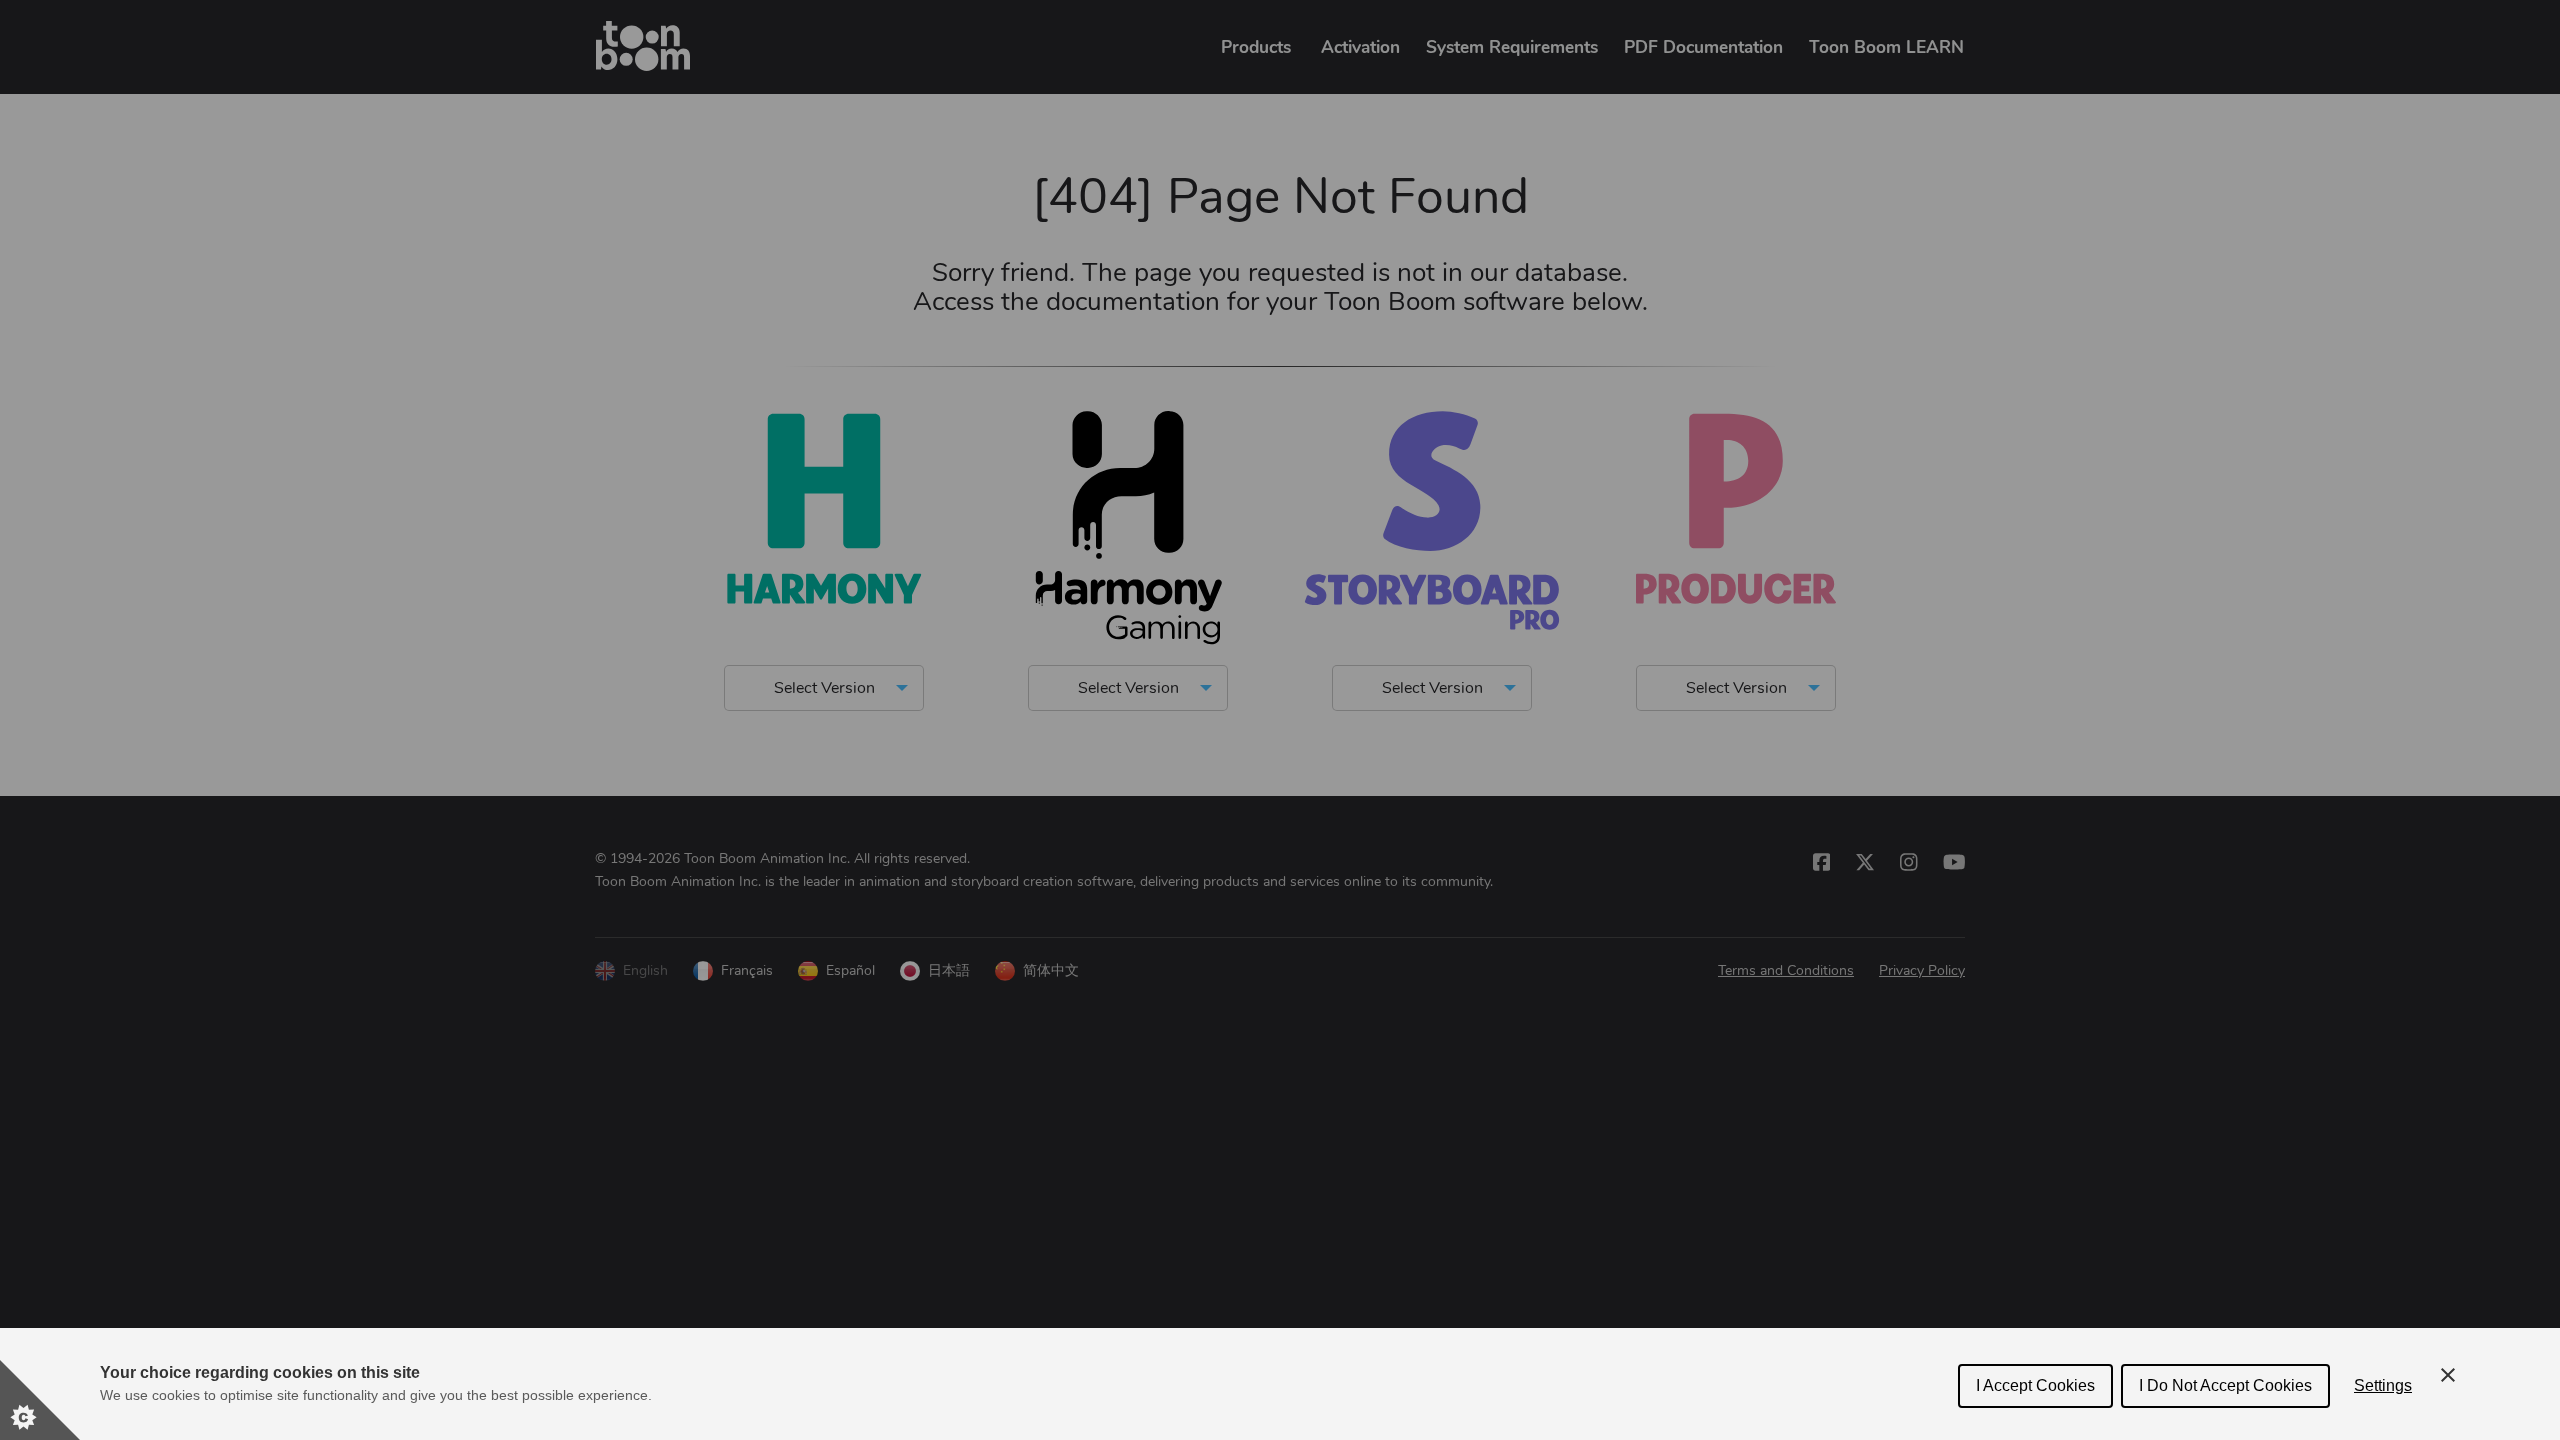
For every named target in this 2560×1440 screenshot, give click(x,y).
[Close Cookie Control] (2448, 1375)
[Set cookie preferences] (40, 1400)
